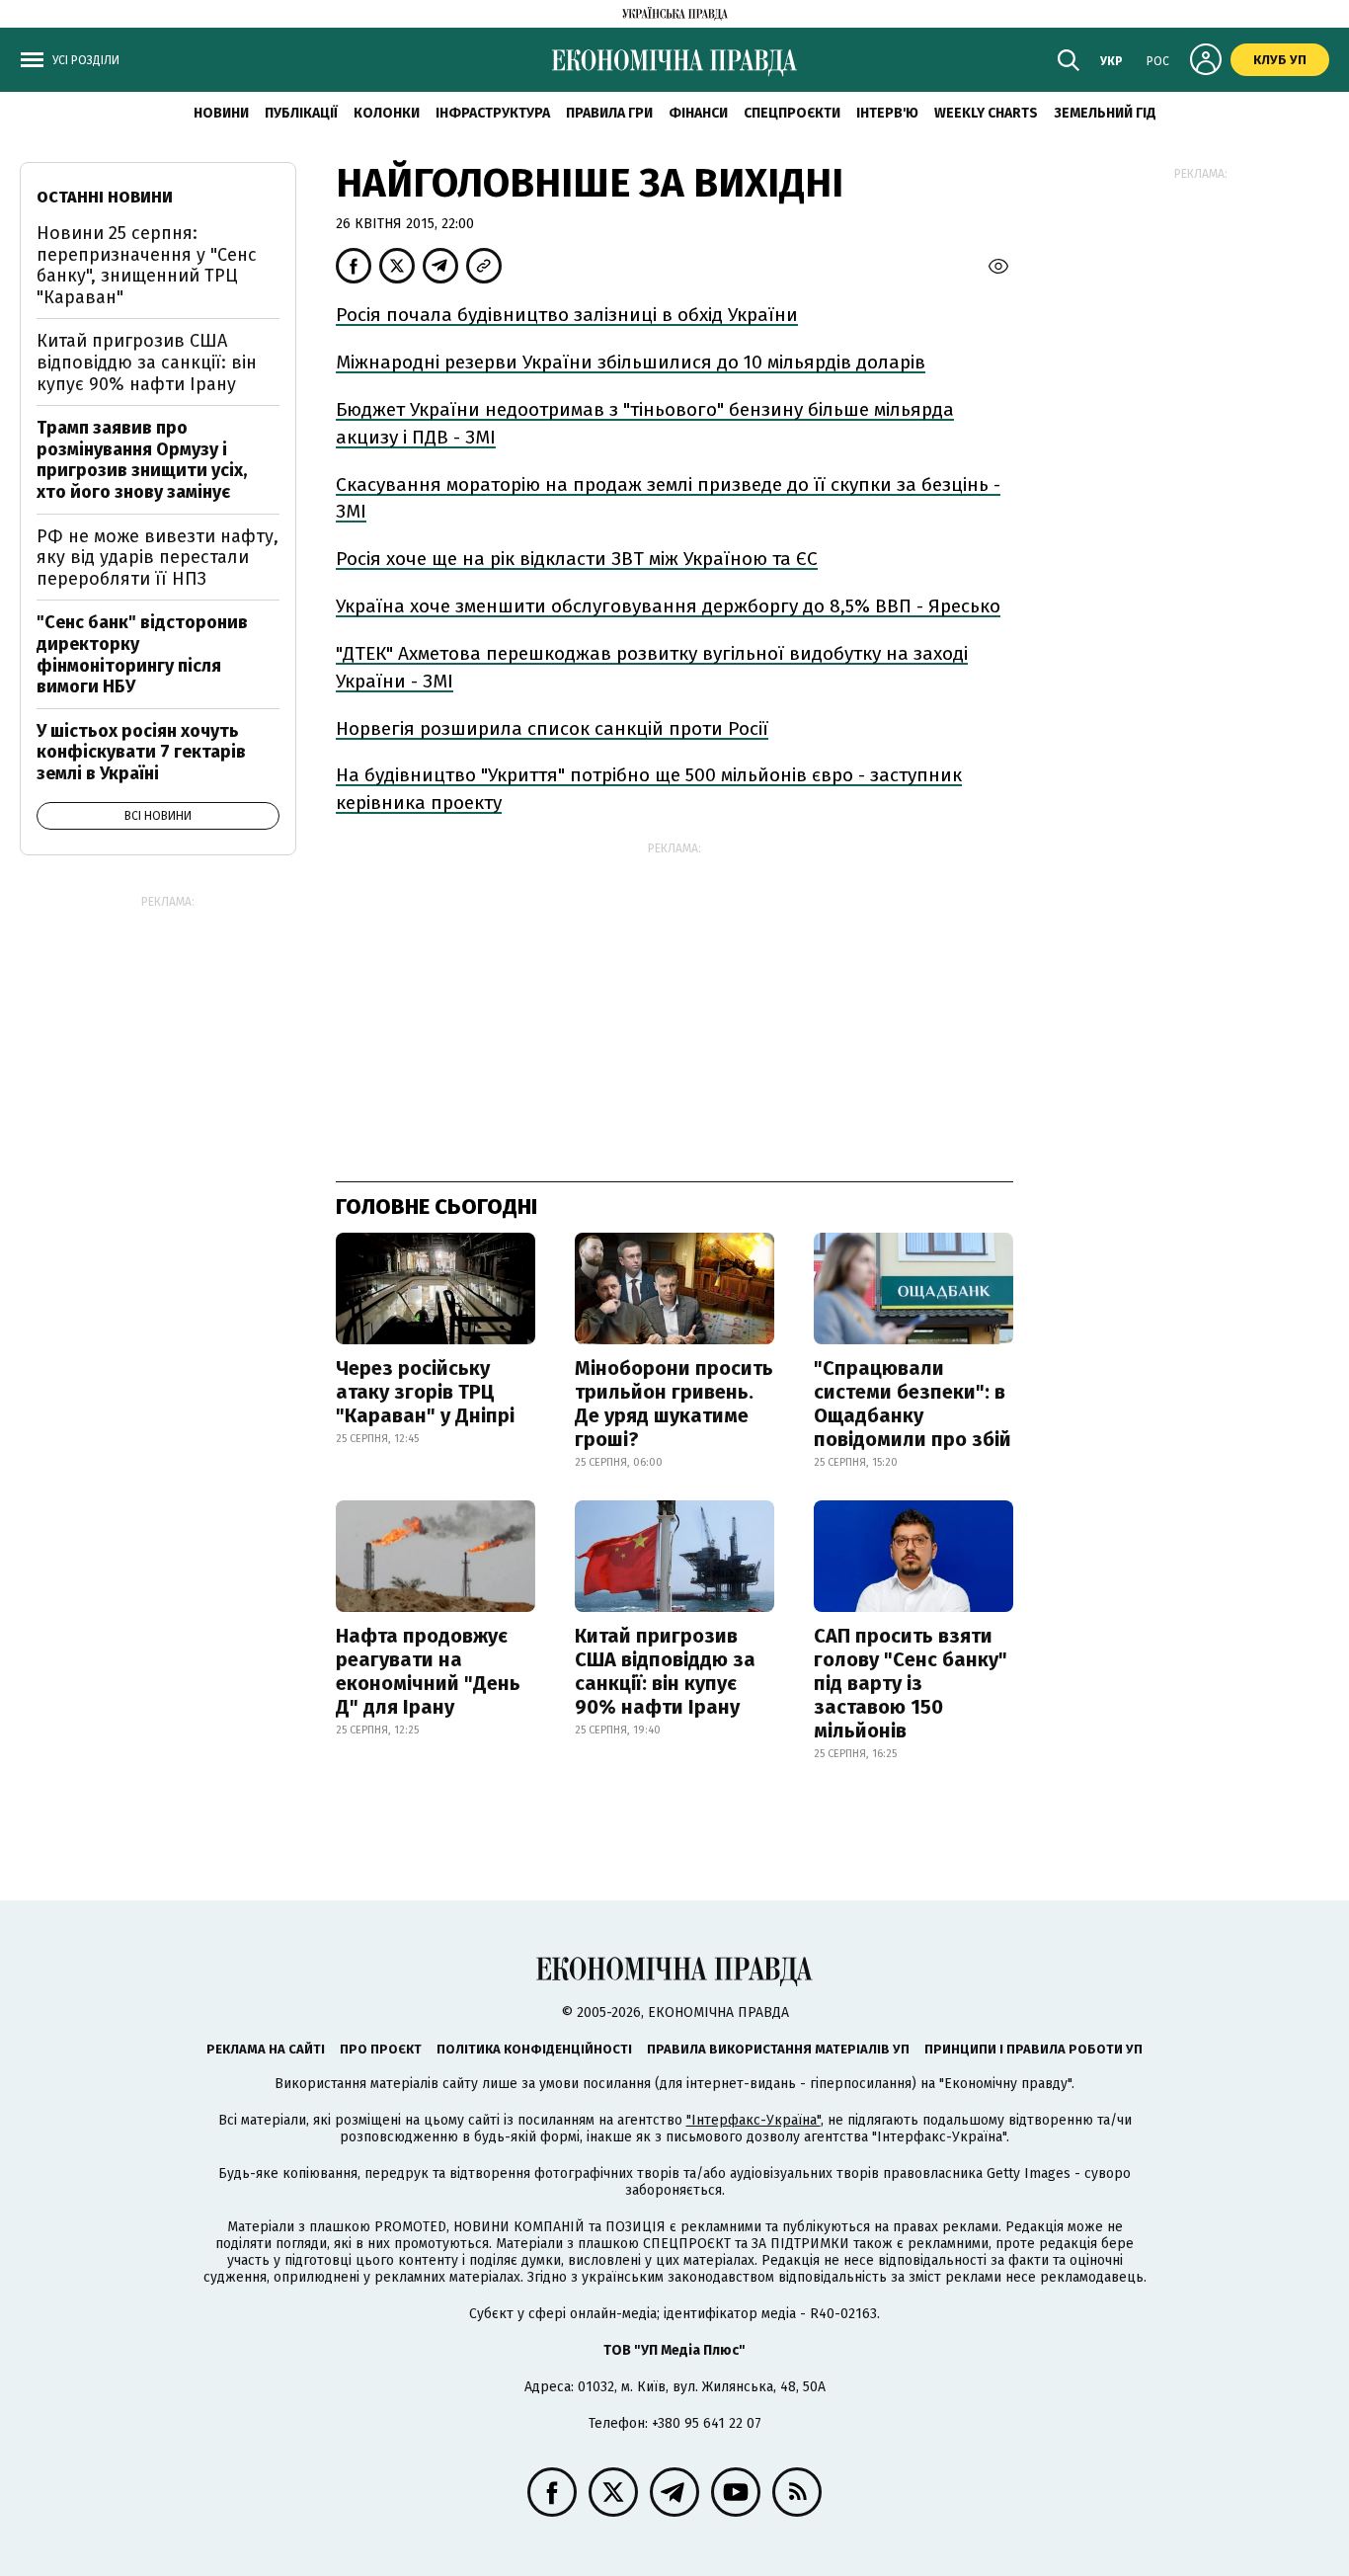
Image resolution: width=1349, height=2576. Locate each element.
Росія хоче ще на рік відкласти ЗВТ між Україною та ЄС (577, 559)
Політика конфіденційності (534, 2049)
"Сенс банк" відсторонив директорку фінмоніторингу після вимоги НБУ (142, 654)
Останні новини (105, 197)
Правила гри (609, 113)
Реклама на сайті (266, 2049)
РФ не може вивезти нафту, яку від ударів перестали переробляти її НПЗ (158, 558)
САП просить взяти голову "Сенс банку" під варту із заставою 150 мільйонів (911, 1683)
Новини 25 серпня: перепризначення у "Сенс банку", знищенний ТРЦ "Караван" (147, 265)
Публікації (301, 113)
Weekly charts (986, 113)
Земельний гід (1105, 113)
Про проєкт (381, 2049)
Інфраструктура (493, 113)
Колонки (387, 113)
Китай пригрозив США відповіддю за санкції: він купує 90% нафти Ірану (665, 1671)
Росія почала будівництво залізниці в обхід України (567, 315)
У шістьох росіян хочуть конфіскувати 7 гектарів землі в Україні (141, 752)
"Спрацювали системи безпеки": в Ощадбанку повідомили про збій (913, 1404)
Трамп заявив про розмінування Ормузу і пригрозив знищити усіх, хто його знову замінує (142, 460)
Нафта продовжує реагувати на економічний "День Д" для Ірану (428, 1671)
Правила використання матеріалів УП (778, 2049)
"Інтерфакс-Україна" (754, 2120)
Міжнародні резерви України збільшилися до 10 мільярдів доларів (631, 362)
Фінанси (698, 113)
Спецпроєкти (792, 113)
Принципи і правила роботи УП (1033, 2049)
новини (221, 113)
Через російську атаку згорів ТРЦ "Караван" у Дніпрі (425, 1392)
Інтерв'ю (887, 113)
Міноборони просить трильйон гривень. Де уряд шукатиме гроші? (674, 1404)
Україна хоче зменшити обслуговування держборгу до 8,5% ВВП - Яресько (668, 606)
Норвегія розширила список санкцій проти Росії (552, 728)
